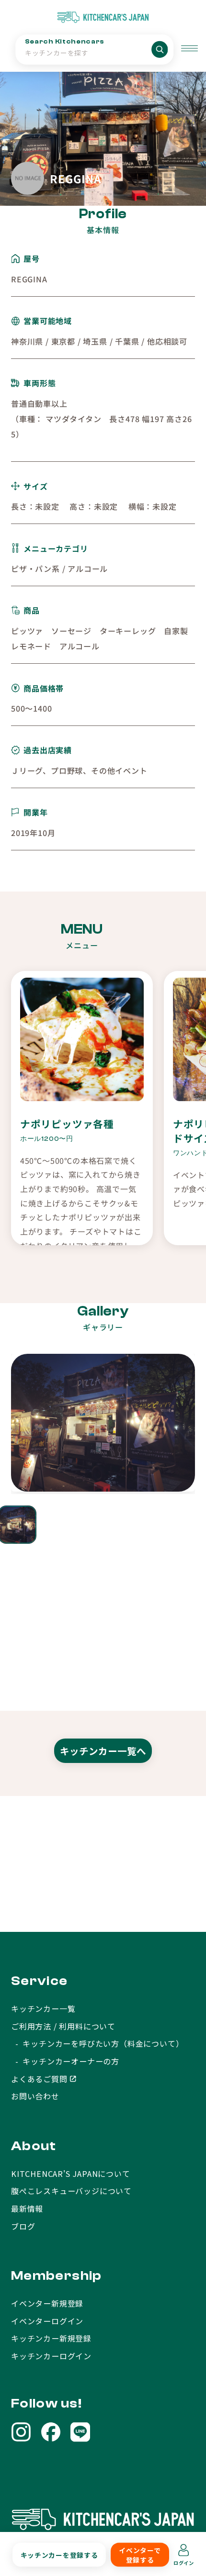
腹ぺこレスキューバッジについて (71, 2191)
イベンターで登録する (140, 2555)
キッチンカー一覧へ (103, 1751)
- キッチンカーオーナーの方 (65, 2061)
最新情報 (27, 2208)
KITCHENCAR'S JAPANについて (71, 2174)
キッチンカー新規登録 (51, 2338)
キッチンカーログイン (51, 2356)
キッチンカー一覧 (43, 2008)
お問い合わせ (35, 2096)
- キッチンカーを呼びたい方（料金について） (97, 2043)
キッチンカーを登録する (59, 2555)
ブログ (23, 2226)
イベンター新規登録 (47, 2303)
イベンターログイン (47, 2321)
